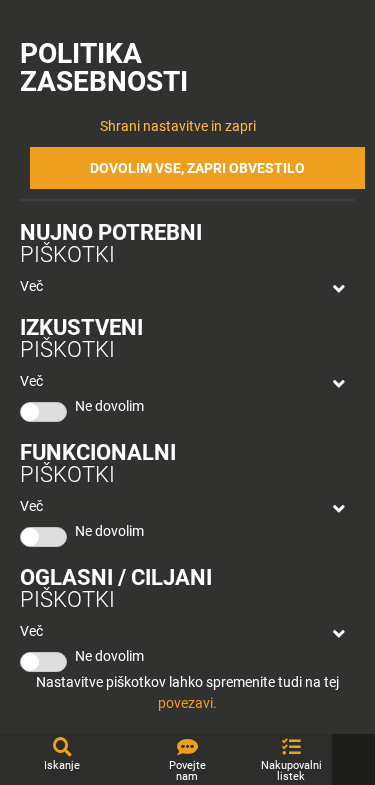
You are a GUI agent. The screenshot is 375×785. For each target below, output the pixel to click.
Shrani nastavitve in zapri (178, 126)
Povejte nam (187, 771)
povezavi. (187, 703)
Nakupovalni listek (291, 771)
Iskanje (62, 765)
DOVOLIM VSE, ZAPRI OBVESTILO (197, 168)
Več (31, 286)
